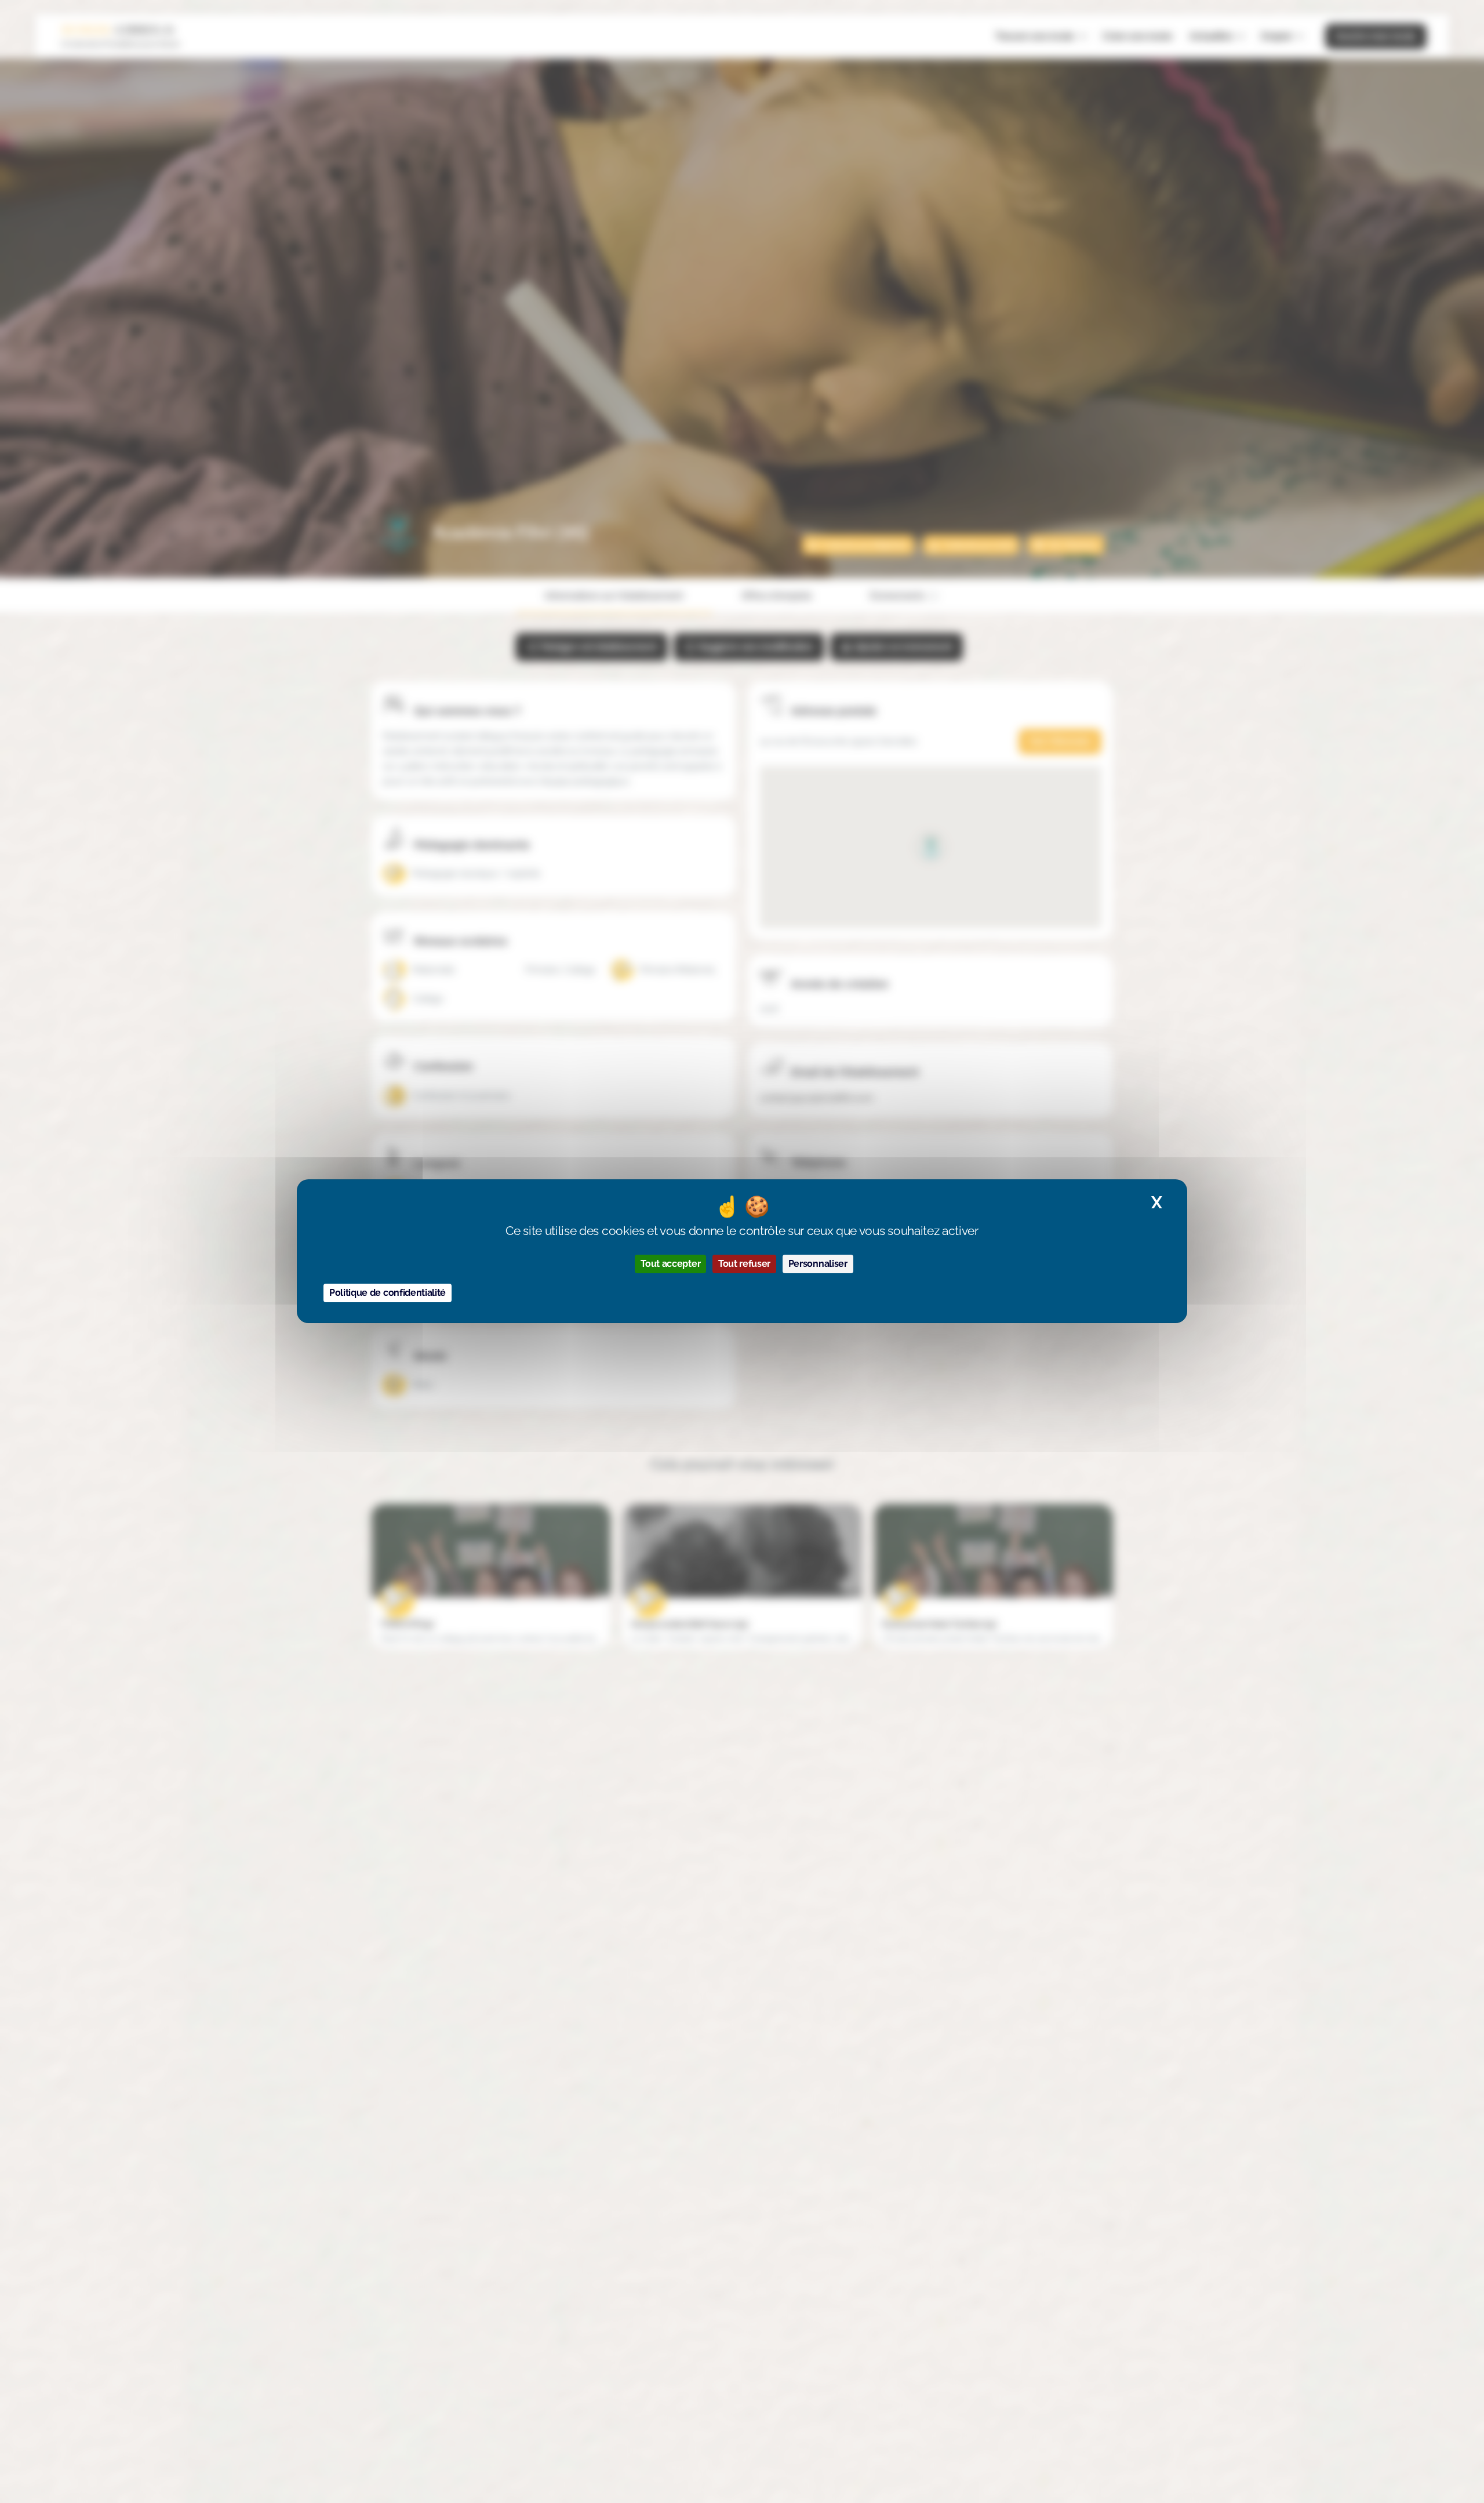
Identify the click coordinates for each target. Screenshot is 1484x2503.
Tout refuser (744, 1264)
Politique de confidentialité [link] (388, 1293)
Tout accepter (670, 1264)
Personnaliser (818, 1264)
